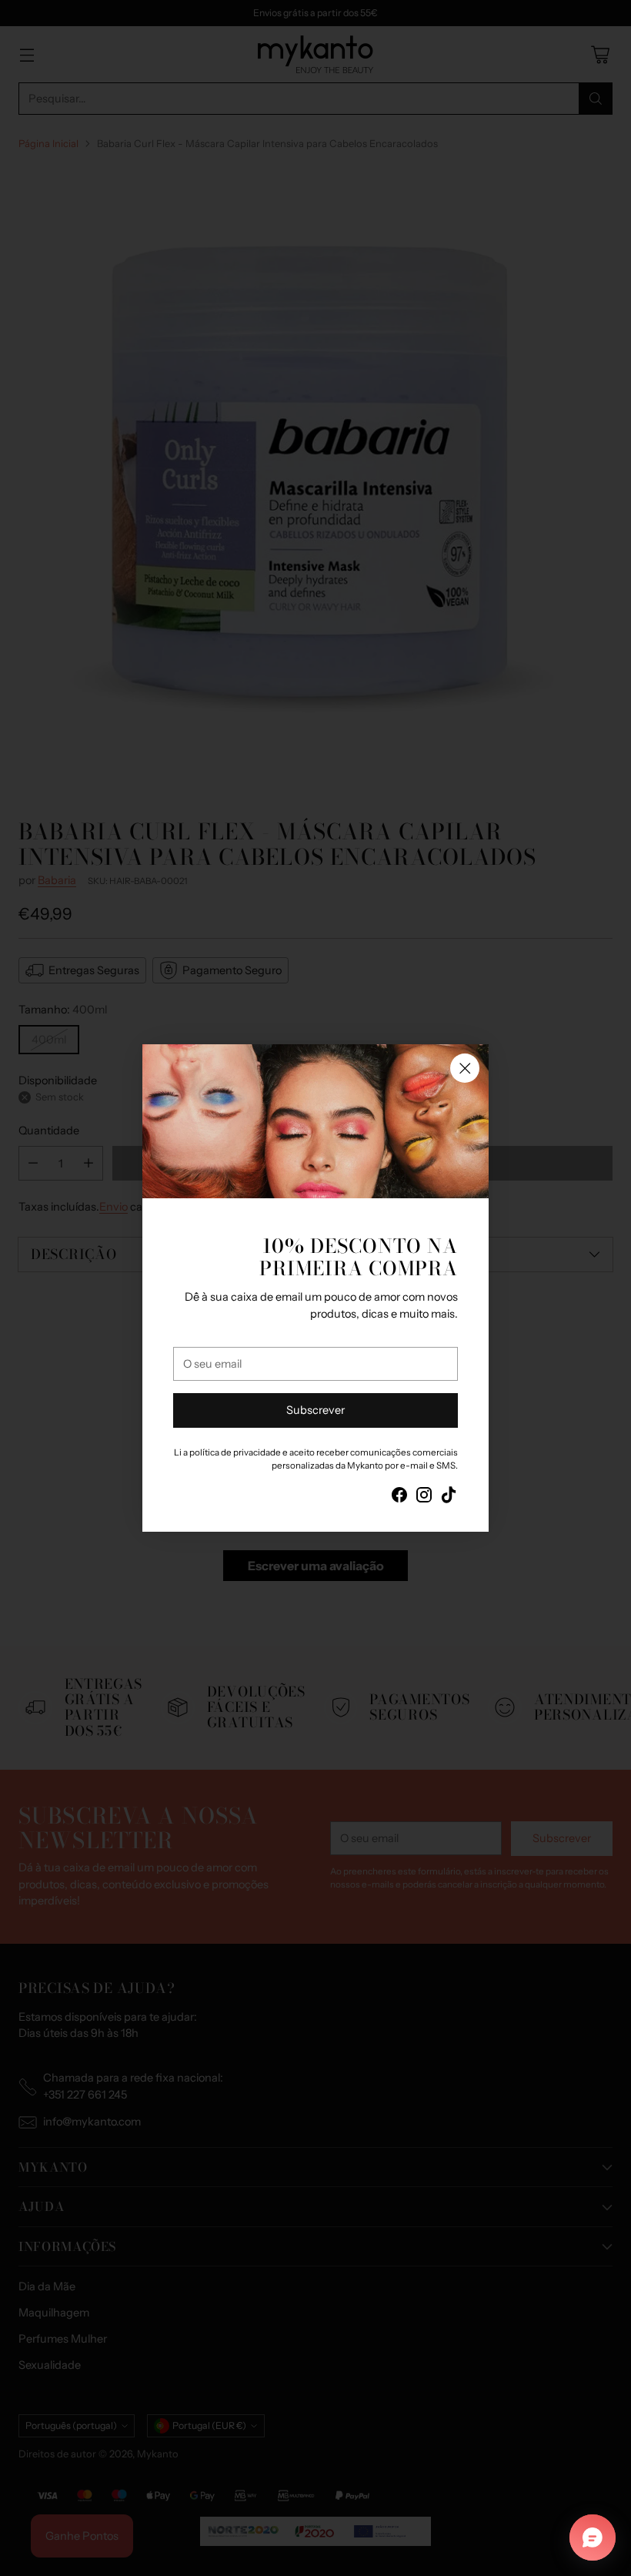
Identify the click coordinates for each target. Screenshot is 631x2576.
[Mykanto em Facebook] (399, 1497)
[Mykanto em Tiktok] (449, 1497)
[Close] (465, 1068)
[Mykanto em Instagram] (424, 1497)
